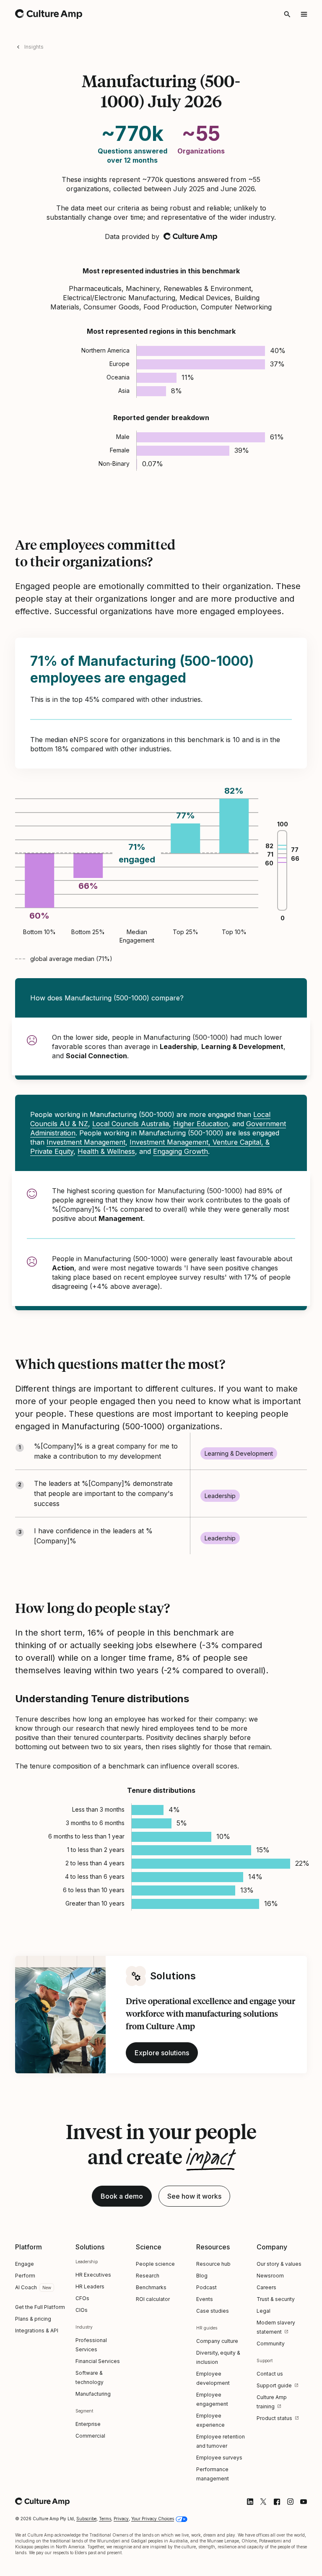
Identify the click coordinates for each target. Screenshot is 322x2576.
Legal (264, 2311)
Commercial (90, 2436)
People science (155, 2264)
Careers (266, 2287)
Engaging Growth (180, 1151)
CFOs (82, 2298)
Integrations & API (37, 2331)
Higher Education (201, 1124)
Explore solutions (162, 2053)
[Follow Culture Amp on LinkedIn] (250, 2502)
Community (271, 2344)
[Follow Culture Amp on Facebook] (277, 2502)
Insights (34, 47)
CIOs (82, 2310)
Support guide (274, 2385)
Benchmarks (151, 2287)
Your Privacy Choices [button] (153, 2519)
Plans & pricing (33, 2319)
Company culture (217, 2341)
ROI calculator (153, 2299)
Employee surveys (219, 2458)
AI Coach (26, 2287)
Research (148, 2276)
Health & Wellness (106, 1151)
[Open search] (287, 14)
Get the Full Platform (40, 2307)
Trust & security (276, 2299)
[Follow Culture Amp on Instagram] (290, 2502)
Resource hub (213, 2264)
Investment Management (86, 1142)
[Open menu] (304, 14)
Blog (202, 2276)
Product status (274, 2418)
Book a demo (122, 2196)
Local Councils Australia (131, 1124)
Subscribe (86, 2519)
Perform (25, 2276)
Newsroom (270, 2276)
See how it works (194, 2196)
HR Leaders (90, 2286)
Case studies (213, 2311)
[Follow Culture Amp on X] (263, 2502)
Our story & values (279, 2264)
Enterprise (88, 2424)
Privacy (121, 2519)
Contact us (270, 2374)
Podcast (206, 2287)
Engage (25, 2264)
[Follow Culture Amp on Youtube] (304, 2502)
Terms (105, 2519)
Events (205, 2299)
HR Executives (93, 2275)
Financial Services (98, 2361)
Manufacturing (93, 2394)
